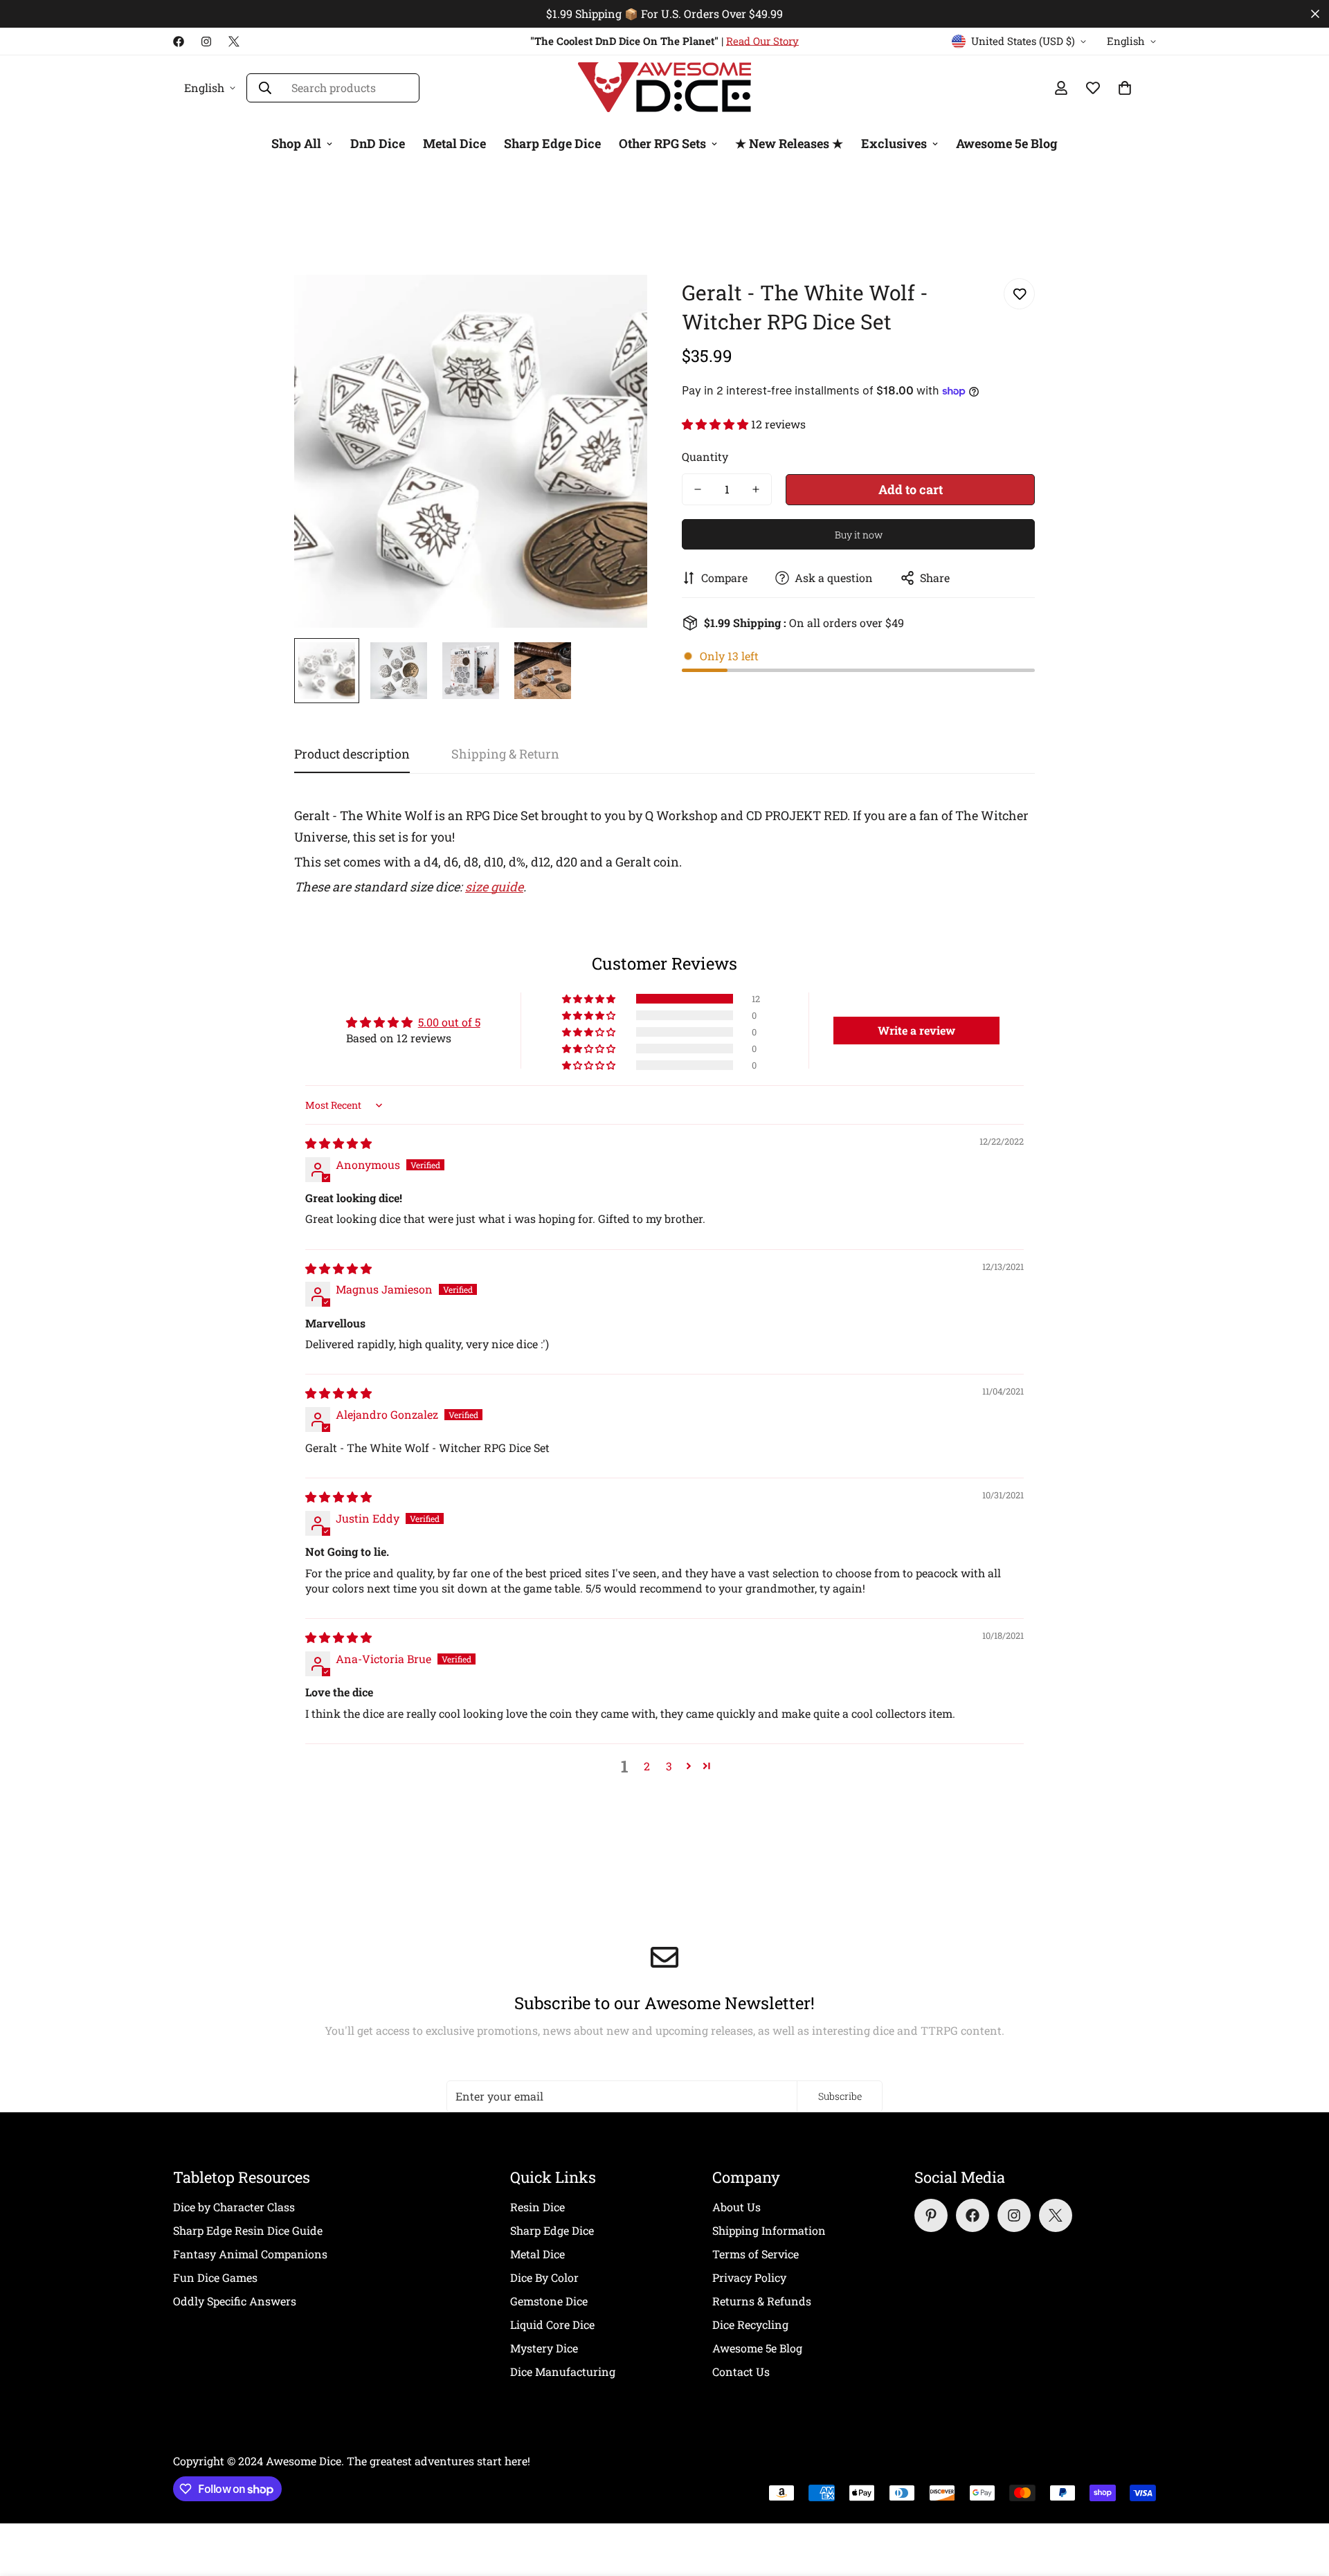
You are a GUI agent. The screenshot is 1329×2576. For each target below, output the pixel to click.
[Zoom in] (618, 304)
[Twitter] (234, 42)
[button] (716, 424)
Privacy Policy (749, 2277)
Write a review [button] (916, 1030)
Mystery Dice (544, 2348)
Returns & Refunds (762, 2301)
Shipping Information (769, 2230)
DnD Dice (378, 143)
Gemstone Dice (549, 2301)
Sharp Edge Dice (552, 143)
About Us (736, 2207)
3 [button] (669, 1766)
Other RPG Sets (662, 143)
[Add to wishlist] (1019, 294)
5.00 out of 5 (449, 1022)
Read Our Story (762, 41)
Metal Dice (454, 143)
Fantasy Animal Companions (250, 2254)
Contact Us (741, 2371)
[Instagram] (206, 42)
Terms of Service (756, 2254)
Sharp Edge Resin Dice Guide (248, 2230)
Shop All (296, 143)
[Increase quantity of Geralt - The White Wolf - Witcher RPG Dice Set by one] (756, 489)
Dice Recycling (750, 2324)
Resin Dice (537, 2207)
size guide (494, 887)
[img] (338, 1143)
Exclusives (894, 143)
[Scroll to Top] (1302, 2501)
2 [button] (647, 1766)
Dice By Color (544, 2277)
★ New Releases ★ (789, 143)
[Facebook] (179, 42)
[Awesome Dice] (664, 88)
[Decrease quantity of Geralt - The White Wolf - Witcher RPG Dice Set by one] (698, 489)
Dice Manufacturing (563, 2371)
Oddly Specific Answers (235, 2301)
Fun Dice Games (215, 2277)
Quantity (705, 456)
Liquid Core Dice (552, 2324)
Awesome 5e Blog (1007, 143)
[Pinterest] (931, 2215)
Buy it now (859, 535)
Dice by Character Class (234, 2207)
